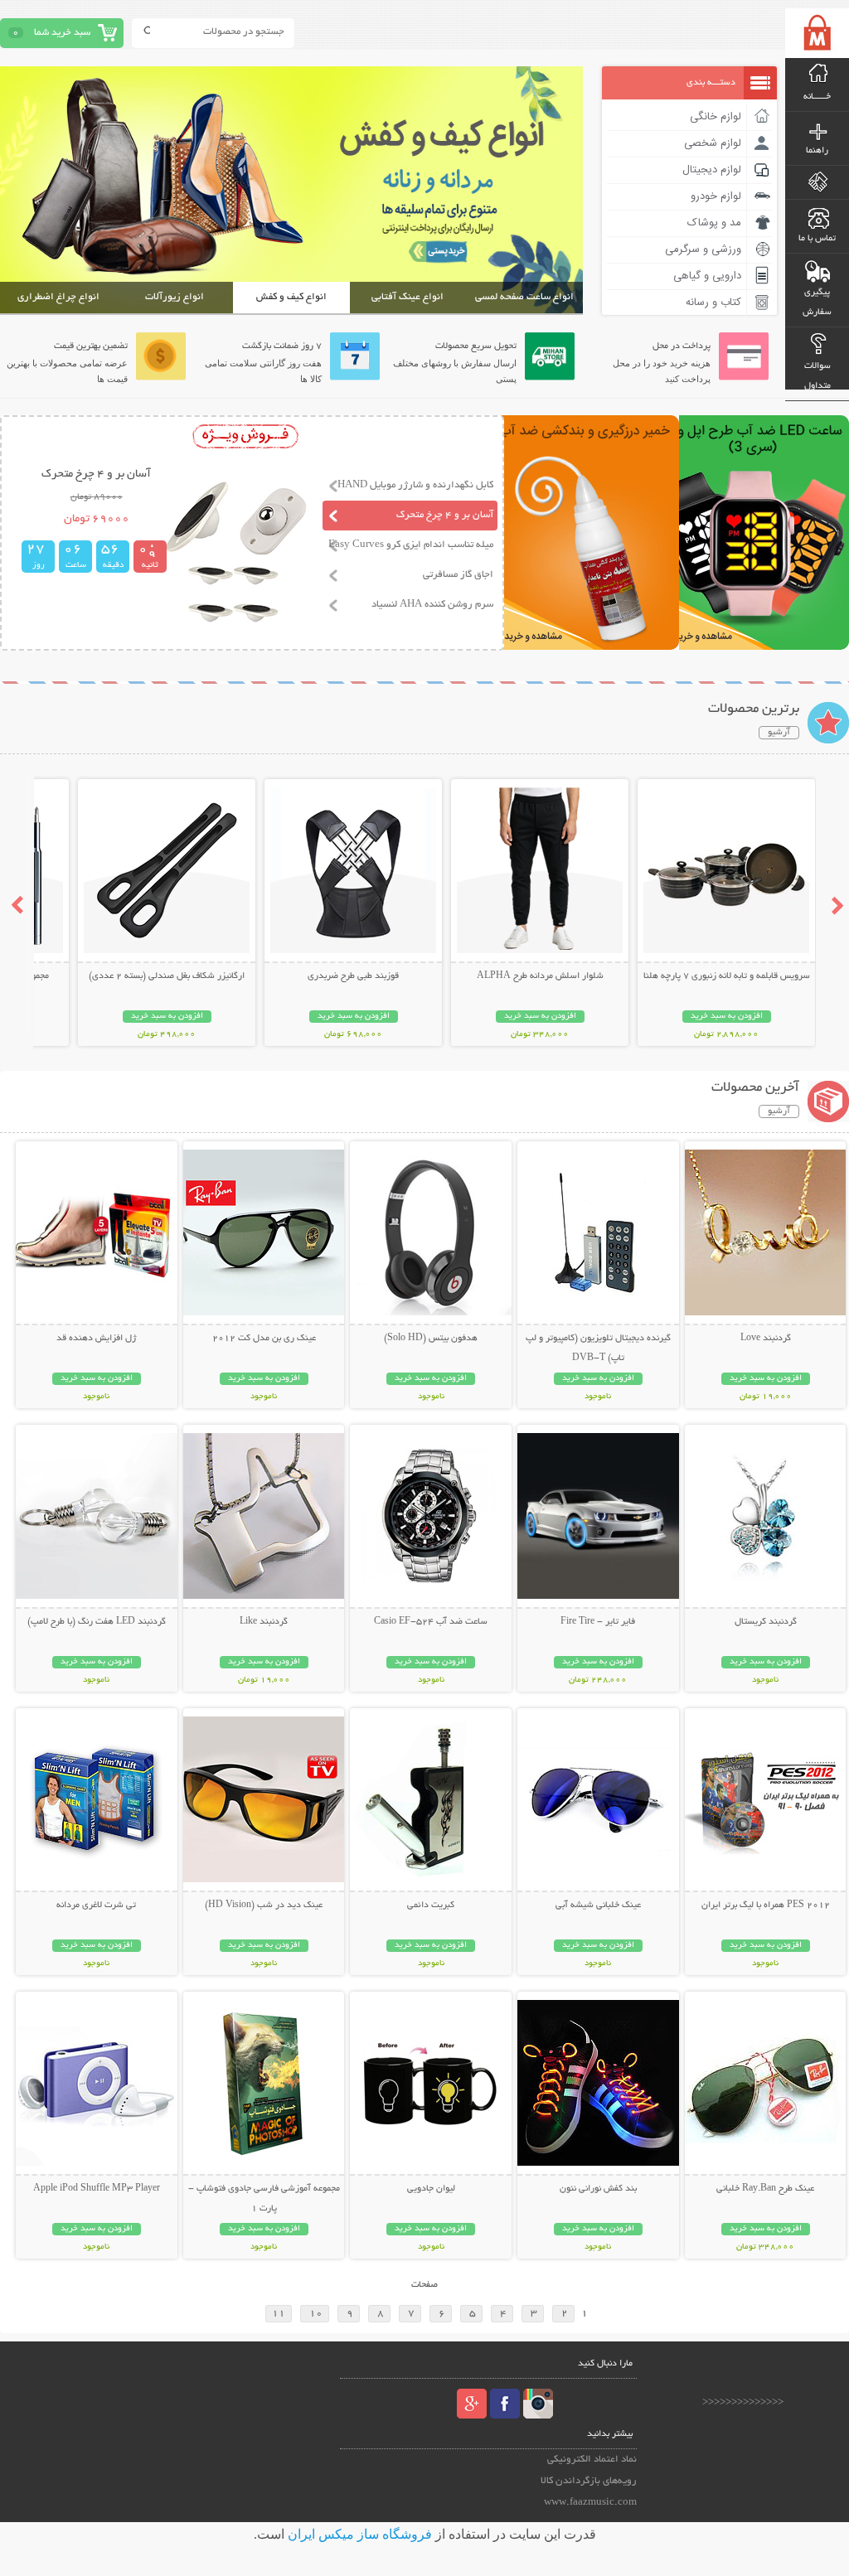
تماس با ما (817, 239)
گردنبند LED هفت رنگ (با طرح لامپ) (97, 1622)
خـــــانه (817, 97)
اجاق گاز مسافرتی (458, 575)
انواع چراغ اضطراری (58, 297)
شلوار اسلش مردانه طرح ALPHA (540, 976)
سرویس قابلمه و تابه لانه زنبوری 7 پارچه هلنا (727, 976)
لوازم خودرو (716, 196)
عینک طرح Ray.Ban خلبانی (765, 2189)
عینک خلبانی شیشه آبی (598, 1905)
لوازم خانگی (716, 117)
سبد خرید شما (62, 33)
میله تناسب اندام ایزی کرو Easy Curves (411, 545)
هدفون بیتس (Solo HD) (431, 1339)
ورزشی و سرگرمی (703, 249)
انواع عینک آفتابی (408, 297)
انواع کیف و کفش (291, 297)
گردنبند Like (264, 1622)
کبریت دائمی (431, 1905)
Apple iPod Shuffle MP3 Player (97, 2189)
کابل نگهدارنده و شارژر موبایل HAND (415, 485)
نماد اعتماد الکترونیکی (592, 2460)
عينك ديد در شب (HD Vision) (264, 1905)
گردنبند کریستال (766, 1622)
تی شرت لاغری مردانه (96, 1905)
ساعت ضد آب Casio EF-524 (431, 1622)
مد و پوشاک (714, 223)
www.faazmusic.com (590, 2503)
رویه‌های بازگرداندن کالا (589, 2481)
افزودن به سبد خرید (727, 1017)
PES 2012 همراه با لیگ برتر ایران (766, 1905)
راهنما (817, 151)
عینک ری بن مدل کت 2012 (264, 1339)
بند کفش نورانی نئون (598, 2189)
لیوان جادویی (431, 2189)
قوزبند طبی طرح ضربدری (353, 976)
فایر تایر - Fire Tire (598, 1622)
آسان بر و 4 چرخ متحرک (445, 515)
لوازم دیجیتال (712, 170)
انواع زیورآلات (175, 297)
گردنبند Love (766, 1339)
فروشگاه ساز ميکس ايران (360, 2534)
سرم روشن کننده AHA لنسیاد (432, 605)
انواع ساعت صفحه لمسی (524, 297)
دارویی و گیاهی (707, 276)
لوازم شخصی (713, 143)
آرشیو (779, 733)
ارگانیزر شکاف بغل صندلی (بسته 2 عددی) (167, 976)
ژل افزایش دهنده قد (96, 1339)
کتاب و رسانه (713, 303)
